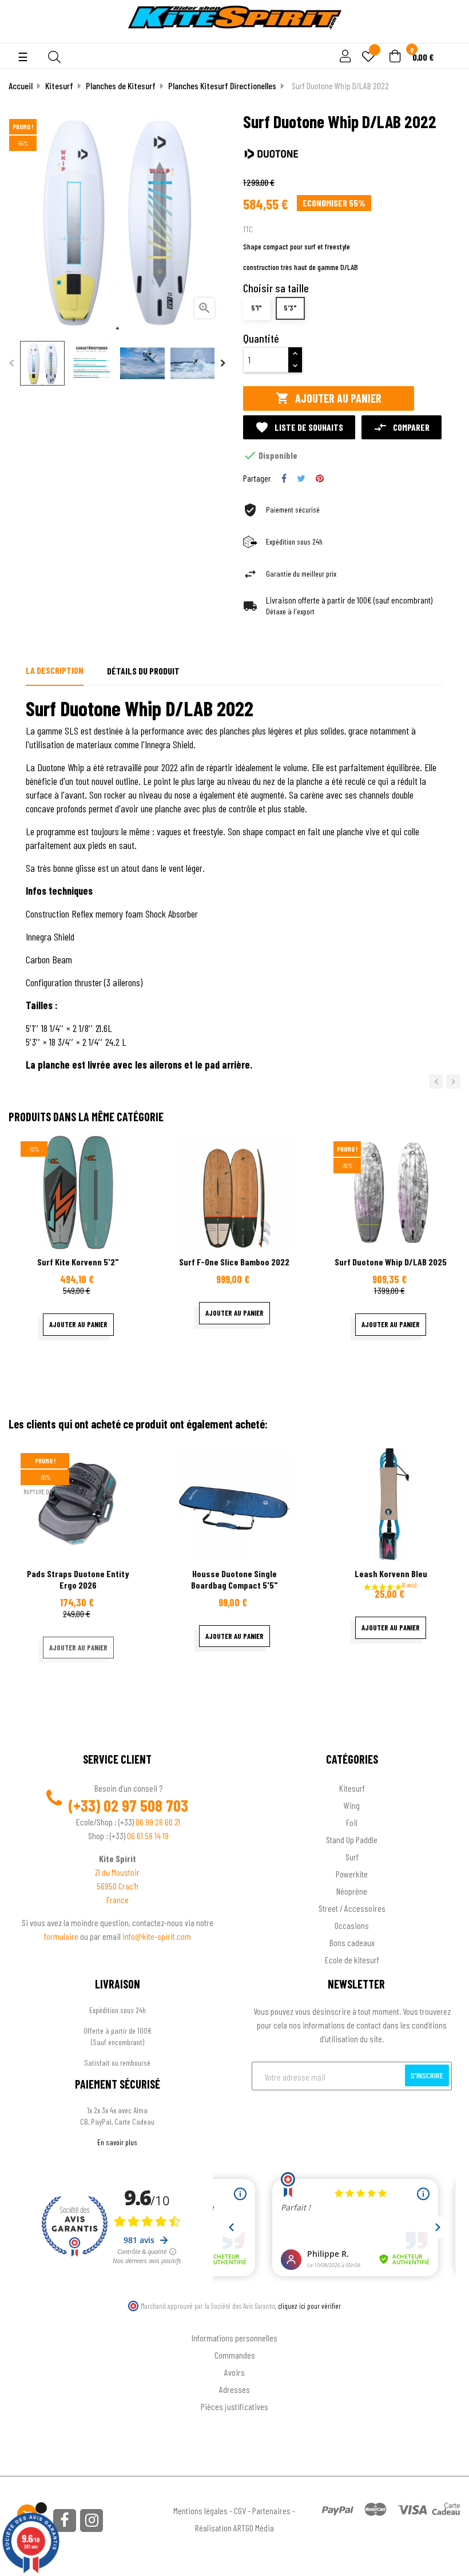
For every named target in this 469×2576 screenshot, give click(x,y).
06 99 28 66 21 (158, 1822)
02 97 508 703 (146, 1805)
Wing (352, 1805)
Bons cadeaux (352, 1942)
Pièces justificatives (234, 2406)
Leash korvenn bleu (391, 1573)
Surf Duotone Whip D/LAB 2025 (391, 1262)
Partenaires (271, 2510)
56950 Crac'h (118, 1886)
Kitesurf (352, 1788)
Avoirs (234, 2372)
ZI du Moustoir (117, 1872)
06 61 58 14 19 (148, 1835)
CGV (240, 2510)
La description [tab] (55, 670)
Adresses (234, 2389)
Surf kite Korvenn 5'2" (78, 1262)
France (118, 1900)
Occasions (352, 1925)
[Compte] (447, 37)
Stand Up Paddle (352, 1839)
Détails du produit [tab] (143, 671)
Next (223, 363)
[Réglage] (344, 57)
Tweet (301, 478)
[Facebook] (65, 2521)
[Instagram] (92, 2521)
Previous (11, 363)
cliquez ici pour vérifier (309, 2306)
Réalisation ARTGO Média (234, 2528)
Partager (284, 478)
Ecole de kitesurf (352, 1960)
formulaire (62, 1936)
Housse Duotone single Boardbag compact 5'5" (234, 1579)
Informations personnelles (234, 2338)
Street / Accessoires (352, 1908)
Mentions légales (200, 2510)
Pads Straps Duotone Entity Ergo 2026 (78, 1579)
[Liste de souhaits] (368, 57)
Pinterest (320, 478)
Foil (352, 1822)
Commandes (235, 2355)
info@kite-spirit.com (157, 1936)
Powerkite (352, 1874)
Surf (352, 1857)
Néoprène (352, 1891)
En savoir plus (117, 2142)
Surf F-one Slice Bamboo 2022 (234, 1262)
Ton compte (235, 2319)
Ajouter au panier (329, 398)
